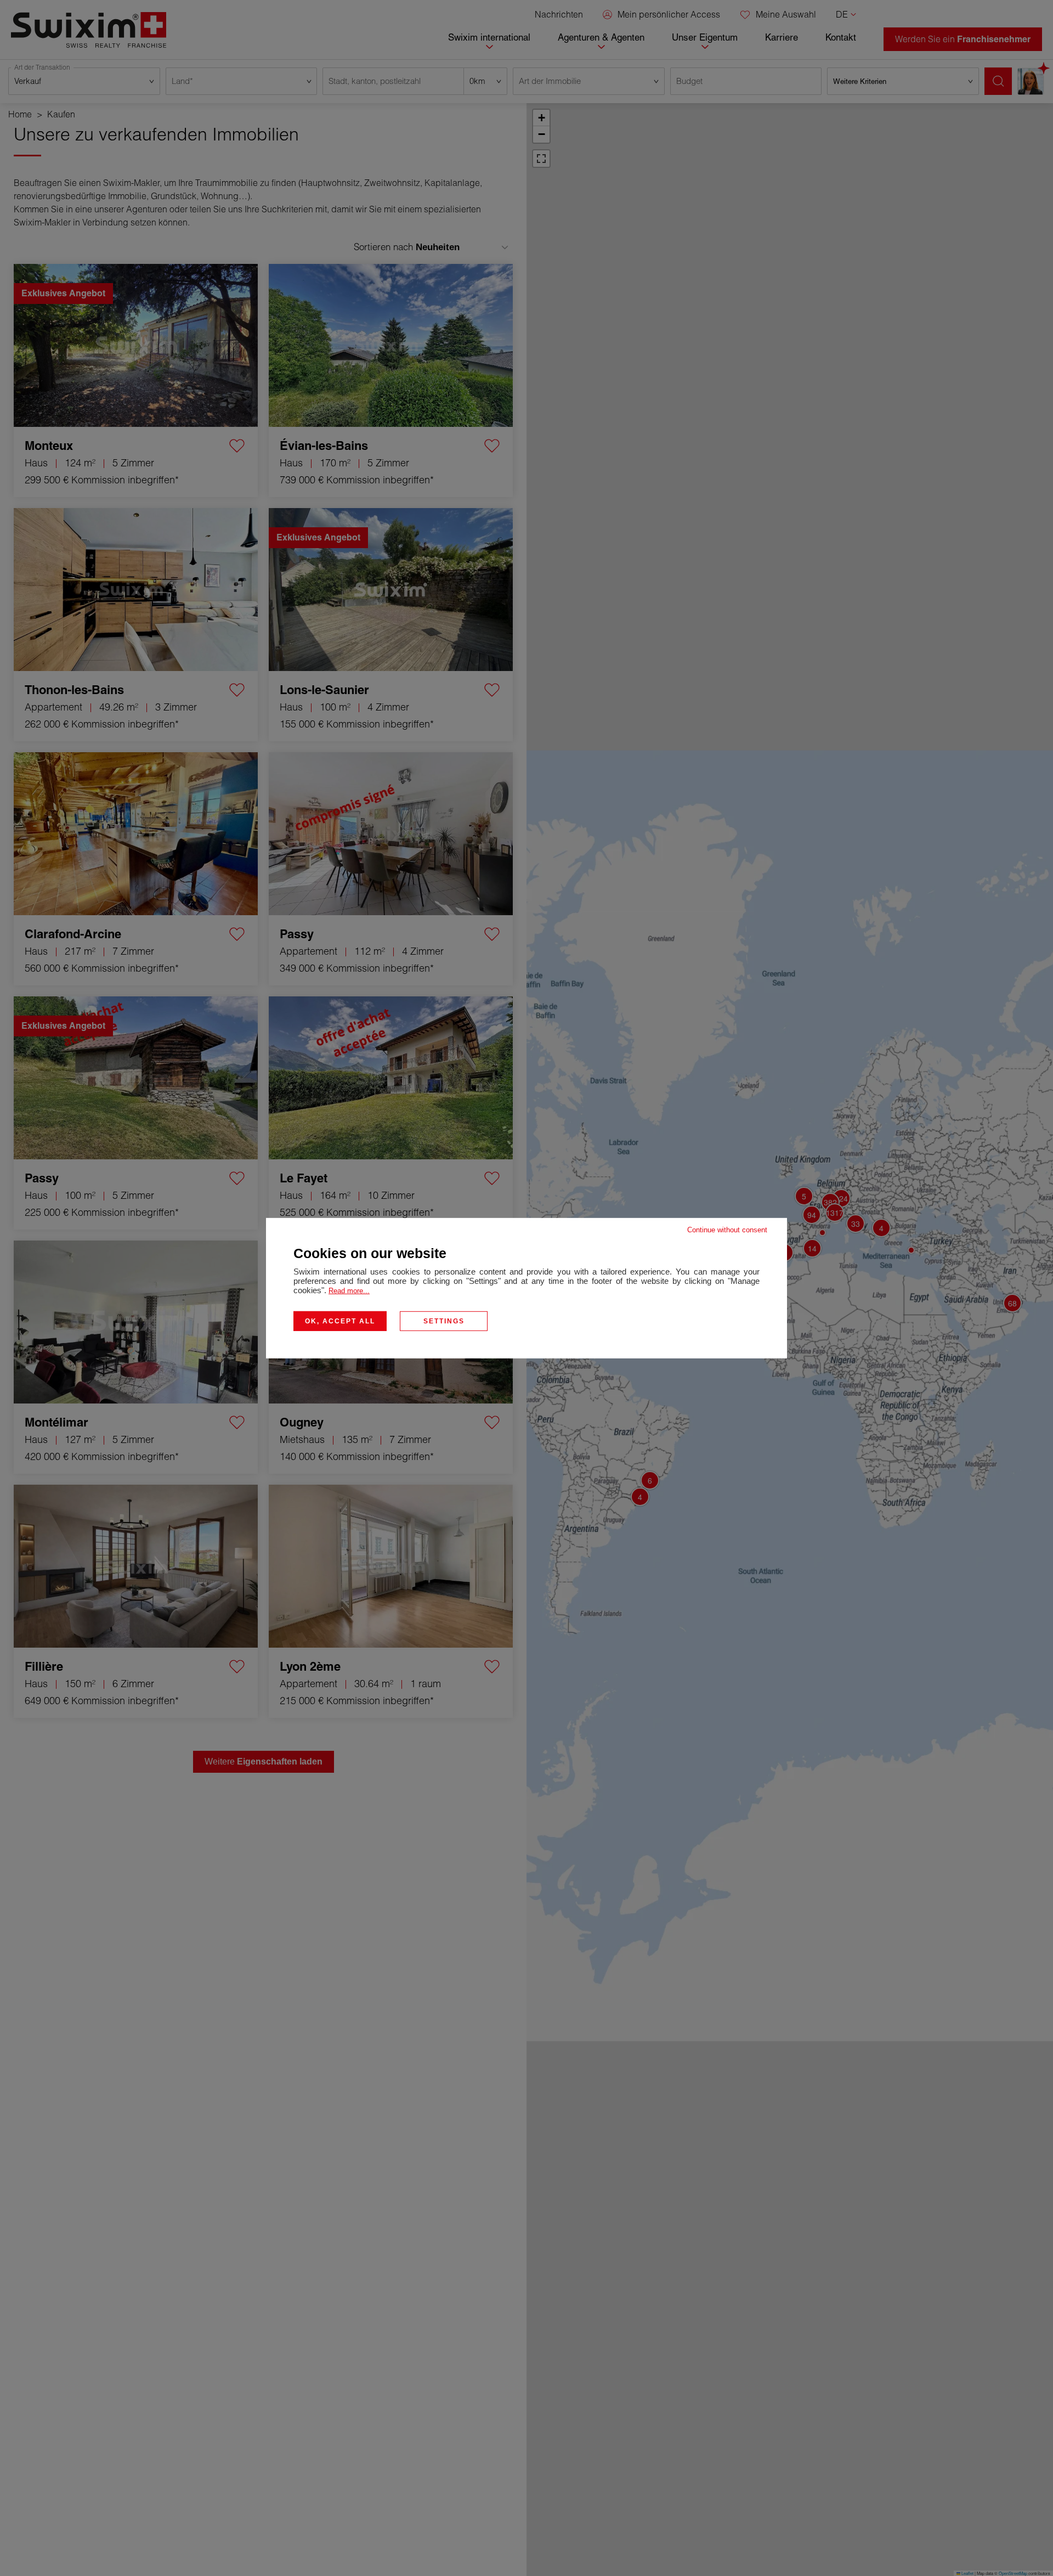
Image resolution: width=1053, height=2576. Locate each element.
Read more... (349, 1290)
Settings (444, 1321)
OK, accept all (340, 1321)
